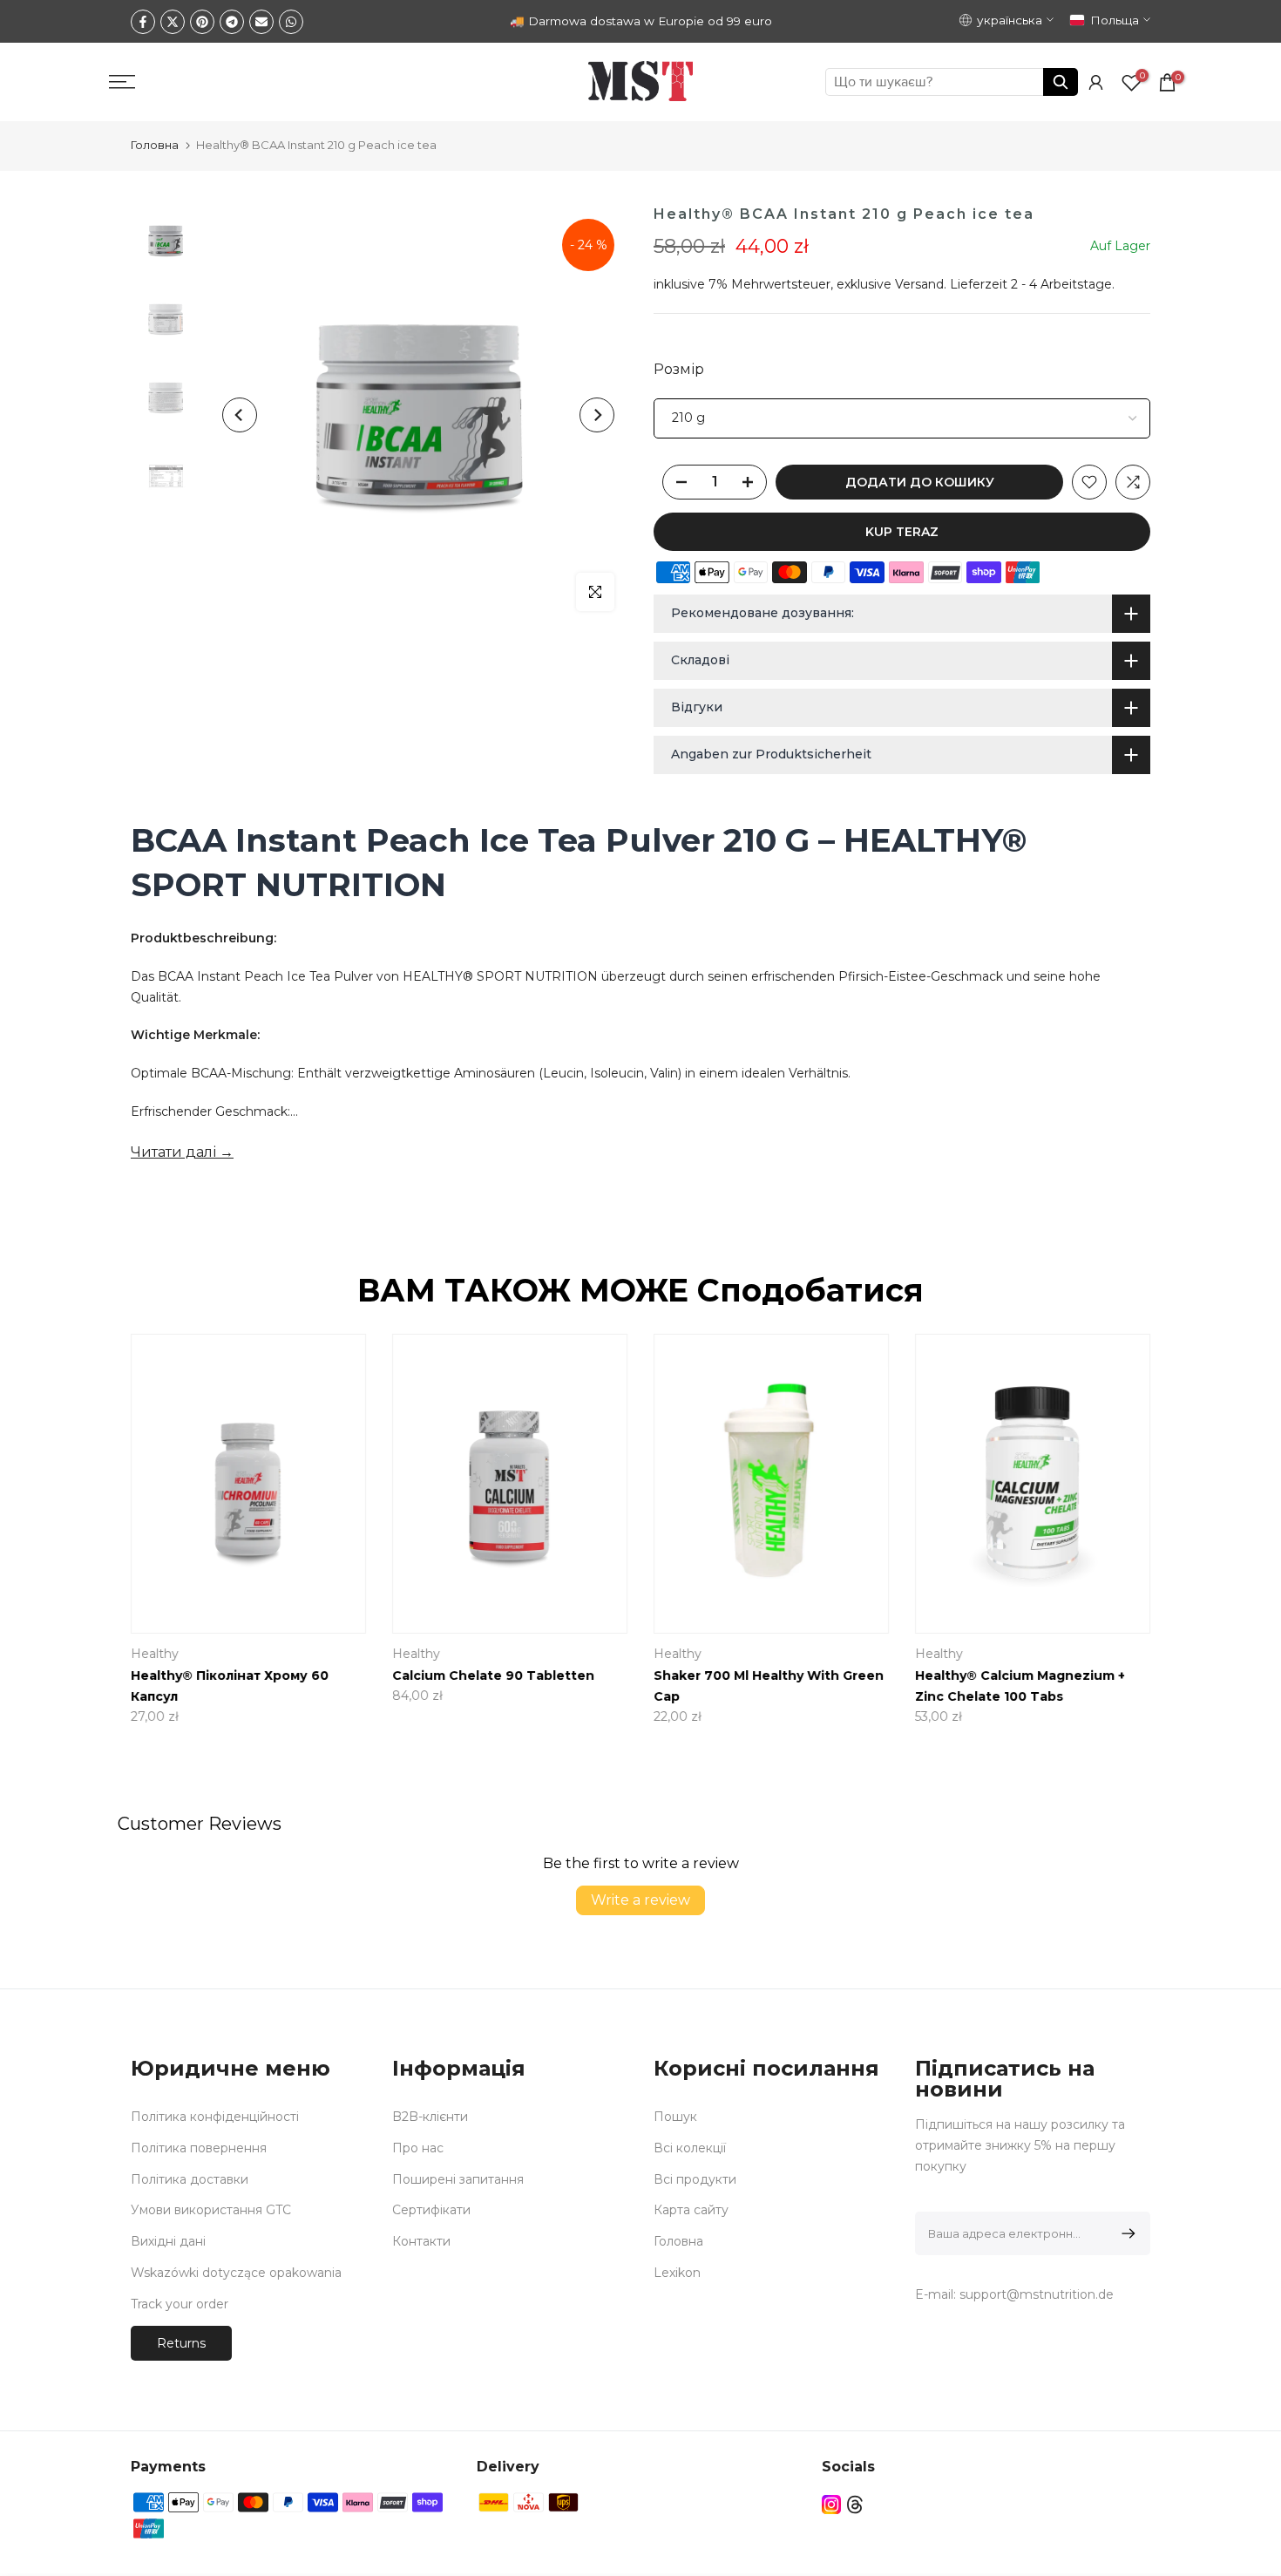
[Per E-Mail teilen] (261, 22)
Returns (181, 2343)
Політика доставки (190, 2179)
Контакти (421, 2241)
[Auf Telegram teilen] (232, 22)
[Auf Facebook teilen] (143, 22)
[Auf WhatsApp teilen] (291, 22)
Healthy (730, 1654)
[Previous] (240, 415)
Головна (155, 145)
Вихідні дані (168, 2241)
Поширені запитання (458, 2179)
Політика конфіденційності (215, 2117)
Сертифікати (431, 2210)
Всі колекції (690, 2148)
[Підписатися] (1125, 2233)
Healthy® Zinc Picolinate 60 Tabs (556, 1675)
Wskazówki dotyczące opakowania (236, 2273)
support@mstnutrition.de (1037, 2294)
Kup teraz (902, 532)
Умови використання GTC (211, 2210)
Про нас (418, 2148)
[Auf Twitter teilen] (173, 22)
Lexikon (677, 2273)
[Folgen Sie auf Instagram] (831, 2505)
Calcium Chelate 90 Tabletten (1068, 1675)
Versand (919, 284)
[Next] (597, 415)
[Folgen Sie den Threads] (855, 2505)
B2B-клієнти (430, 2117)
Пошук (675, 2117)
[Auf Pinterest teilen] (202, 22)
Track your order (180, 2304)
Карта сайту (691, 2210)
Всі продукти (695, 2179)
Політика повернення (199, 2148)
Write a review (640, 1900)
